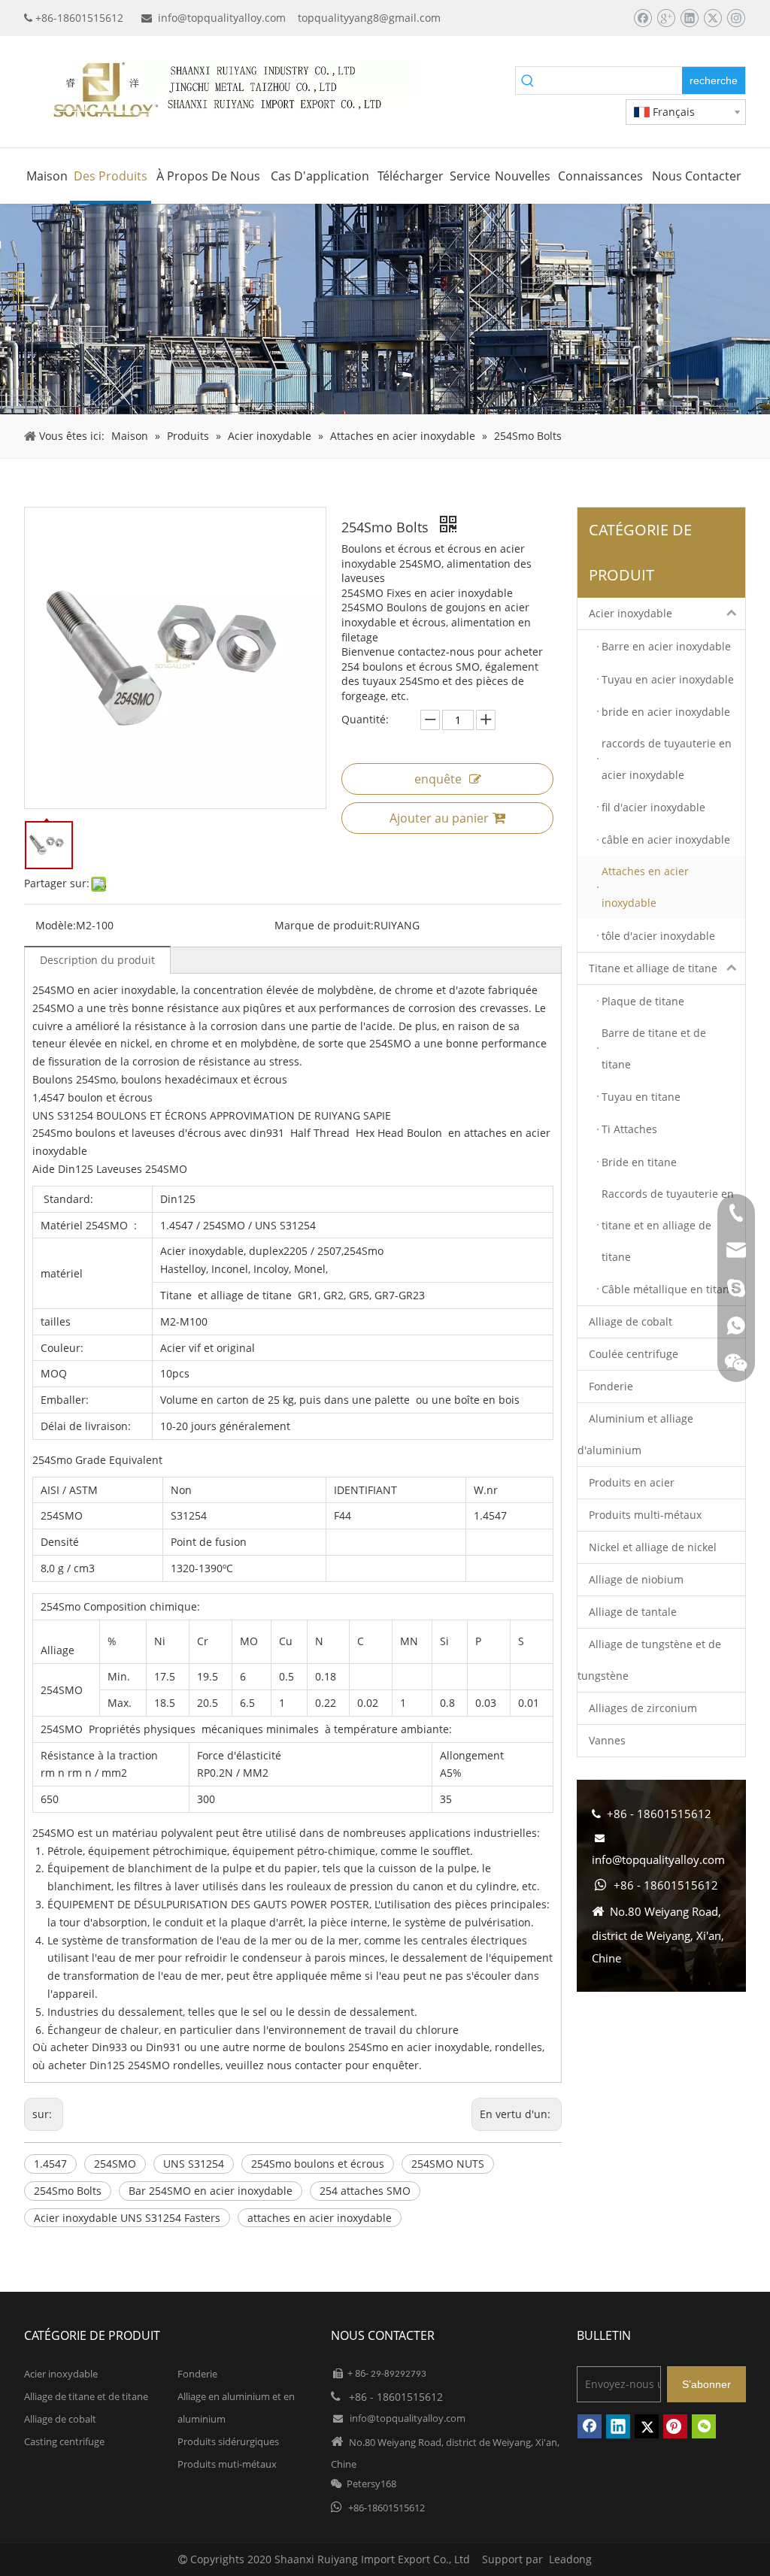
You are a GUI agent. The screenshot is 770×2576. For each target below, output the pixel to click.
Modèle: (56, 925)
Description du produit (97, 960)
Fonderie (611, 1386)
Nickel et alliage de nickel (653, 1547)
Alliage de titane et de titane (86, 2396)
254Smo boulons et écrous (318, 2164)
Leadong (570, 2559)
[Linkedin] (689, 18)
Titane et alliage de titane (653, 968)
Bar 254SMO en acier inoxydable (211, 2191)
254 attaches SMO (365, 2191)
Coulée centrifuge (634, 1354)
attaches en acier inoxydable (320, 2218)
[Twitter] (712, 18)
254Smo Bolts (68, 2191)
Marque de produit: (324, 925)
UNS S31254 (194, 2164)
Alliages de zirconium (643, 1708)
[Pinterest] (675, 2426)
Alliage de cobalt (631, 1321)
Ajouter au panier (439, 818)
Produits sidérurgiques (228, 2441)
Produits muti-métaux (227, 2464)
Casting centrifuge (64, 2441)
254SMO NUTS (448, 2164)
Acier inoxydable (631, 613)
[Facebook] (643, 18)
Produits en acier (632, 1482)
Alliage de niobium (636, 1579)
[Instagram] (736, 18)
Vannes (607, 1740)
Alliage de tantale (633, 1612)
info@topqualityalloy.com (222, 18)
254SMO (115, 2164)
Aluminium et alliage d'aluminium (635, 1434)
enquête (438, 779)
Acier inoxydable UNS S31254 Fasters (127, 2218)
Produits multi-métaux (645, 1515)
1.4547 (50, 2164)
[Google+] (666, 18)
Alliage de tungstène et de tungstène (649, 1660)
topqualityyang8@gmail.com (369, 18)
